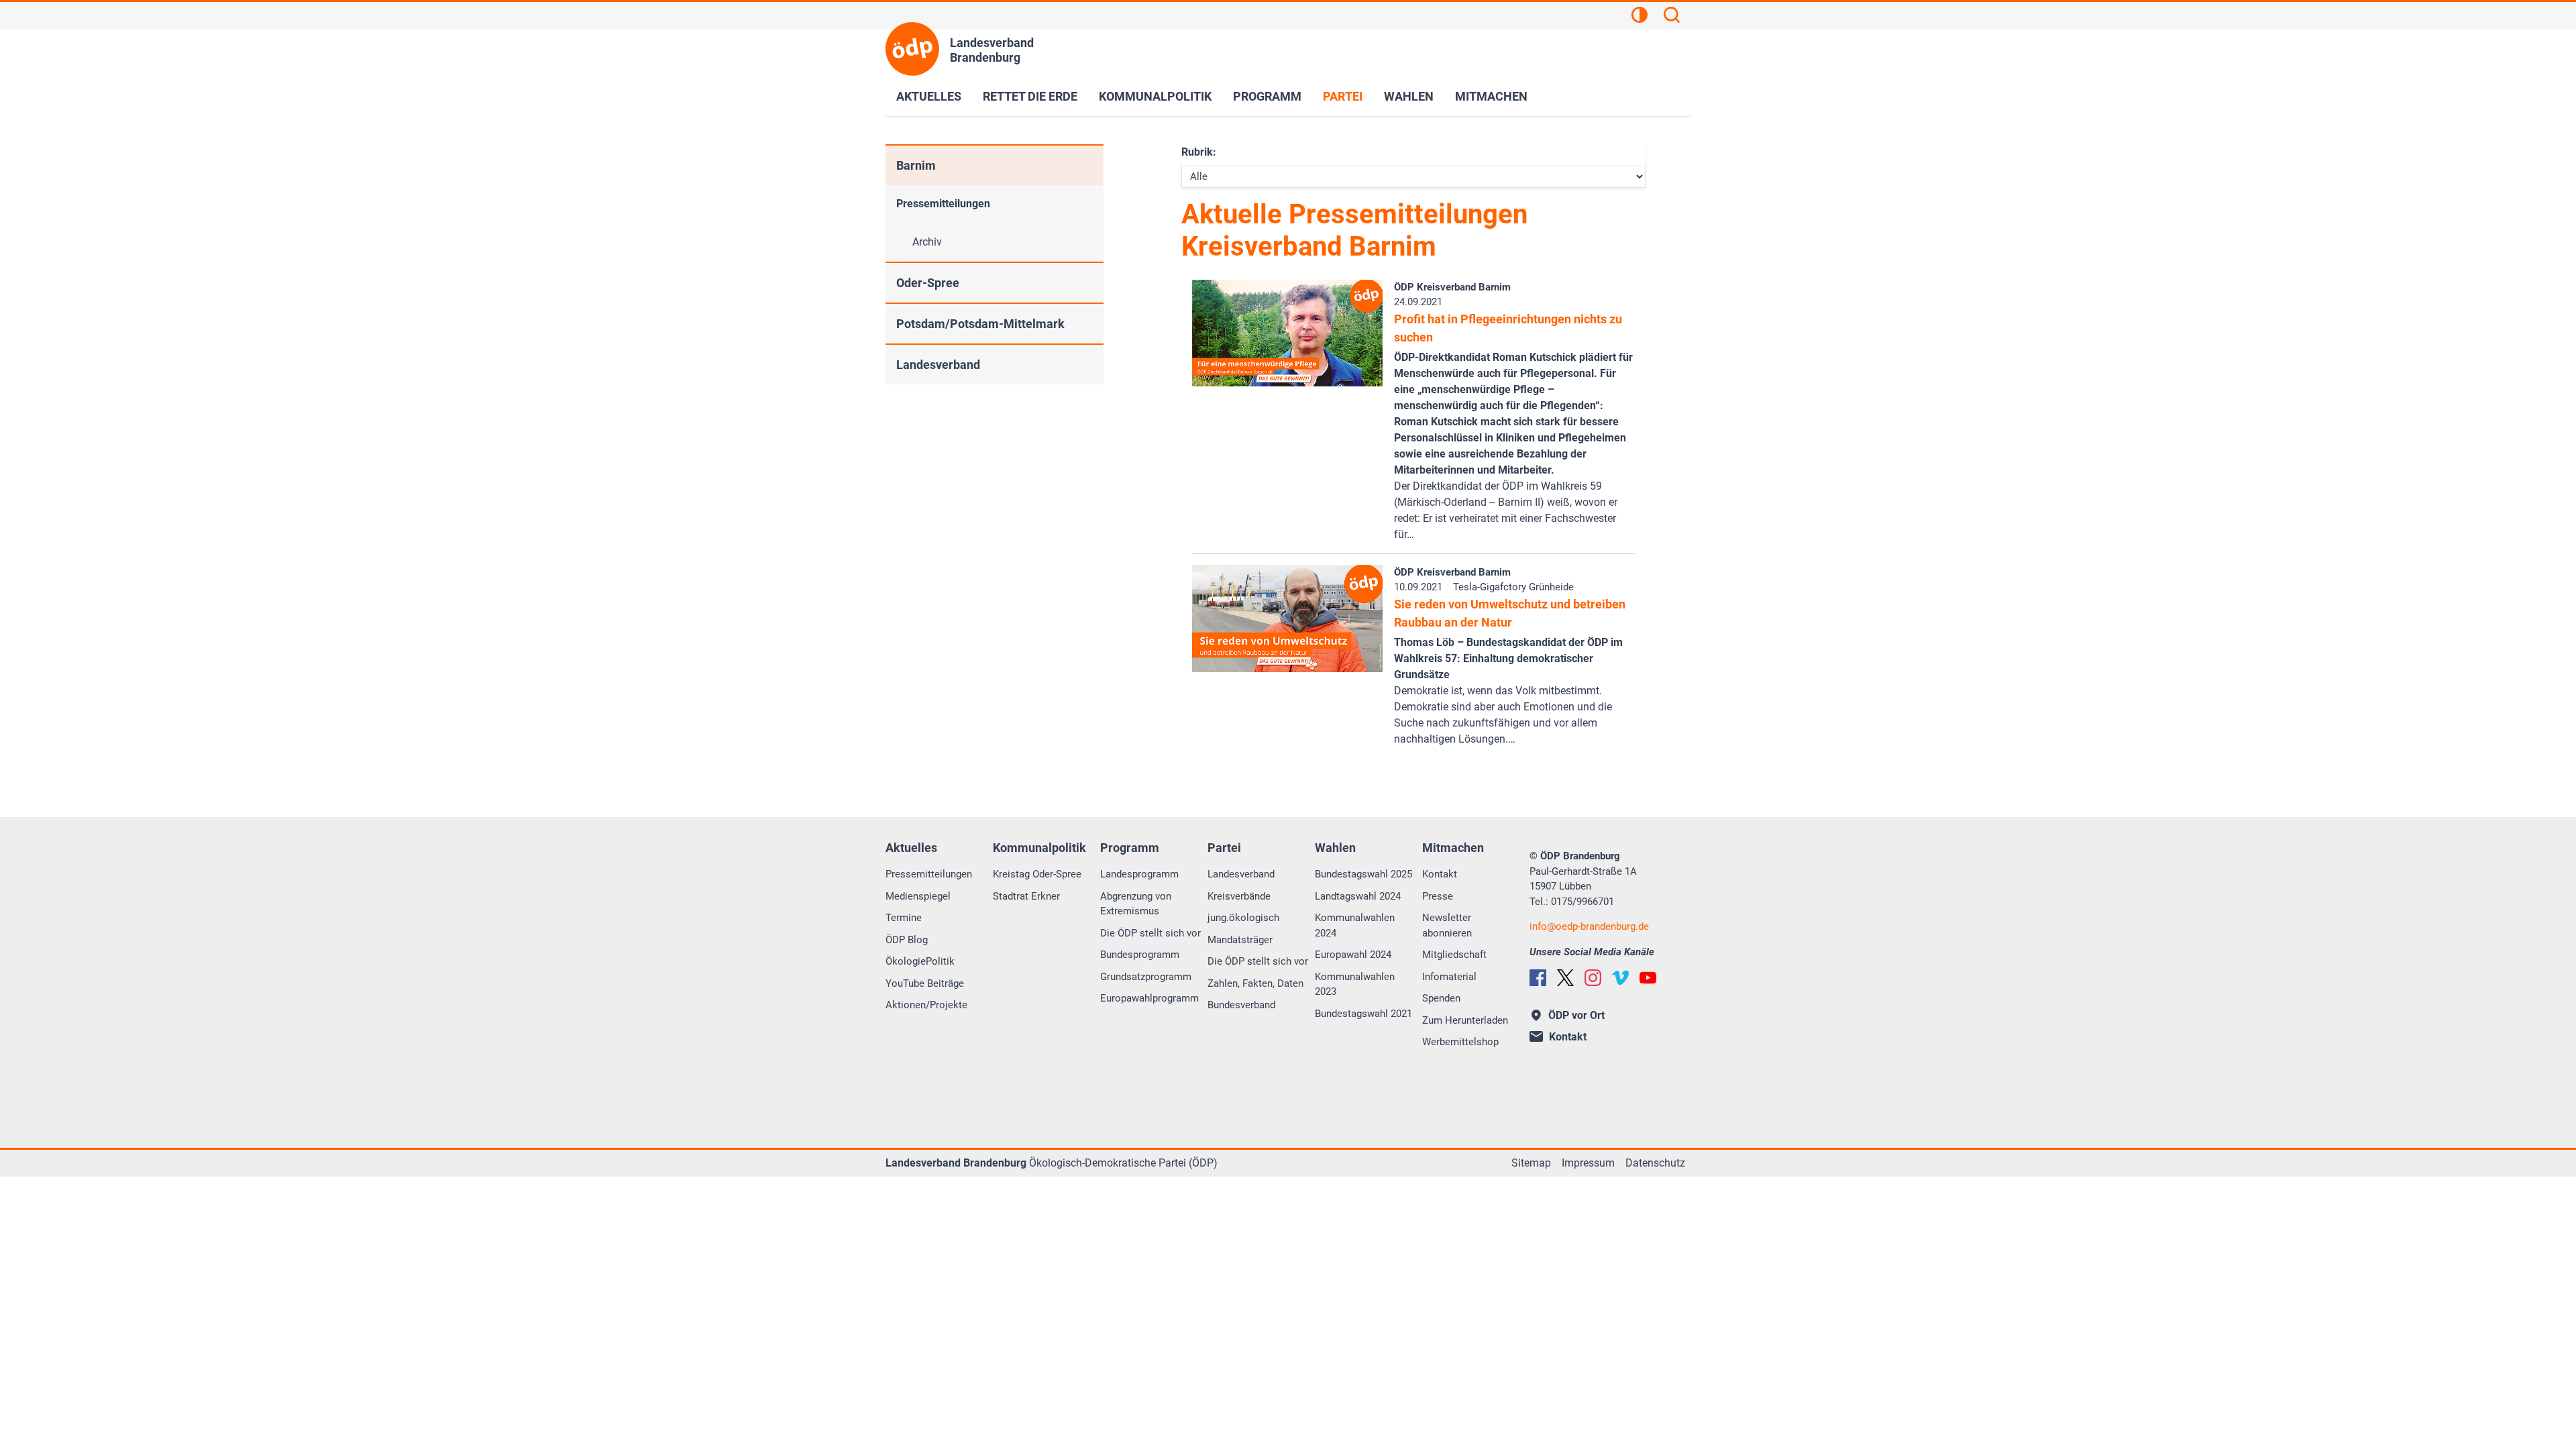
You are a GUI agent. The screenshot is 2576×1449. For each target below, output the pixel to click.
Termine (904, 918)
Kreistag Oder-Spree (1037, 874)
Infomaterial (1449, 977)
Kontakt (1440, 874)
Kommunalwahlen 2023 (1355, 984)
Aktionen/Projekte (926, 1005)
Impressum (1588, 1163)
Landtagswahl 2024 (1358, 896)
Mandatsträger (1240, 940)
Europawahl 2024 (1353, 955)
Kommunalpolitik (1155, 96)
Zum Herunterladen (1465, 1020)
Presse (1438, 896)
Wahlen (1409, 96)
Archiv (927, 242)
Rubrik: (1199, 152)
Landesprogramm (1139, 874)
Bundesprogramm (1140, 955)
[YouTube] (1648, 978)
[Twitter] (1565, 978)
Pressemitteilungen (943, 204)
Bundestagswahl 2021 (1363, 1014)
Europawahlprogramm (1149, 998)
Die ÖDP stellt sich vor (1150, 933)
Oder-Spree (928, 283)
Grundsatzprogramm (1146, 977)
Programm (1267, 96)
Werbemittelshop (1460, 1042)
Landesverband (938, 365)
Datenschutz (1655, 1163)
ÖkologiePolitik (920, 961)
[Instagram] (1593, 978)
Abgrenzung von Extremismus (1136, 904)
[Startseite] (912, 49)
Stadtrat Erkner (1026, 896)
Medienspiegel (918, 896)
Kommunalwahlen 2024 (1355, 925)
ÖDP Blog (907, 940)
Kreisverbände (1239, 896)
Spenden (1441, 998)
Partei (1343, 96)
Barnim (916, 165)
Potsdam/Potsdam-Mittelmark (980, 324)
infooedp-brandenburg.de (1589, 926)
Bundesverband (1241, 1005)
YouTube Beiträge (925, 983)
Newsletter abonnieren (1447, 925)
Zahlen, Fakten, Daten (1255, 983)
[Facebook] (1538, 978)
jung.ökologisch (1243, 918)
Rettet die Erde (1030, 96)
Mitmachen (1491, 96)
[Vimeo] (1620, 978)
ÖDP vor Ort (1576, 1015)
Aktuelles (929, 96)
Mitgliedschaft (1454, 955)
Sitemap (1531, 1163)
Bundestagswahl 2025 (1363, 874)
